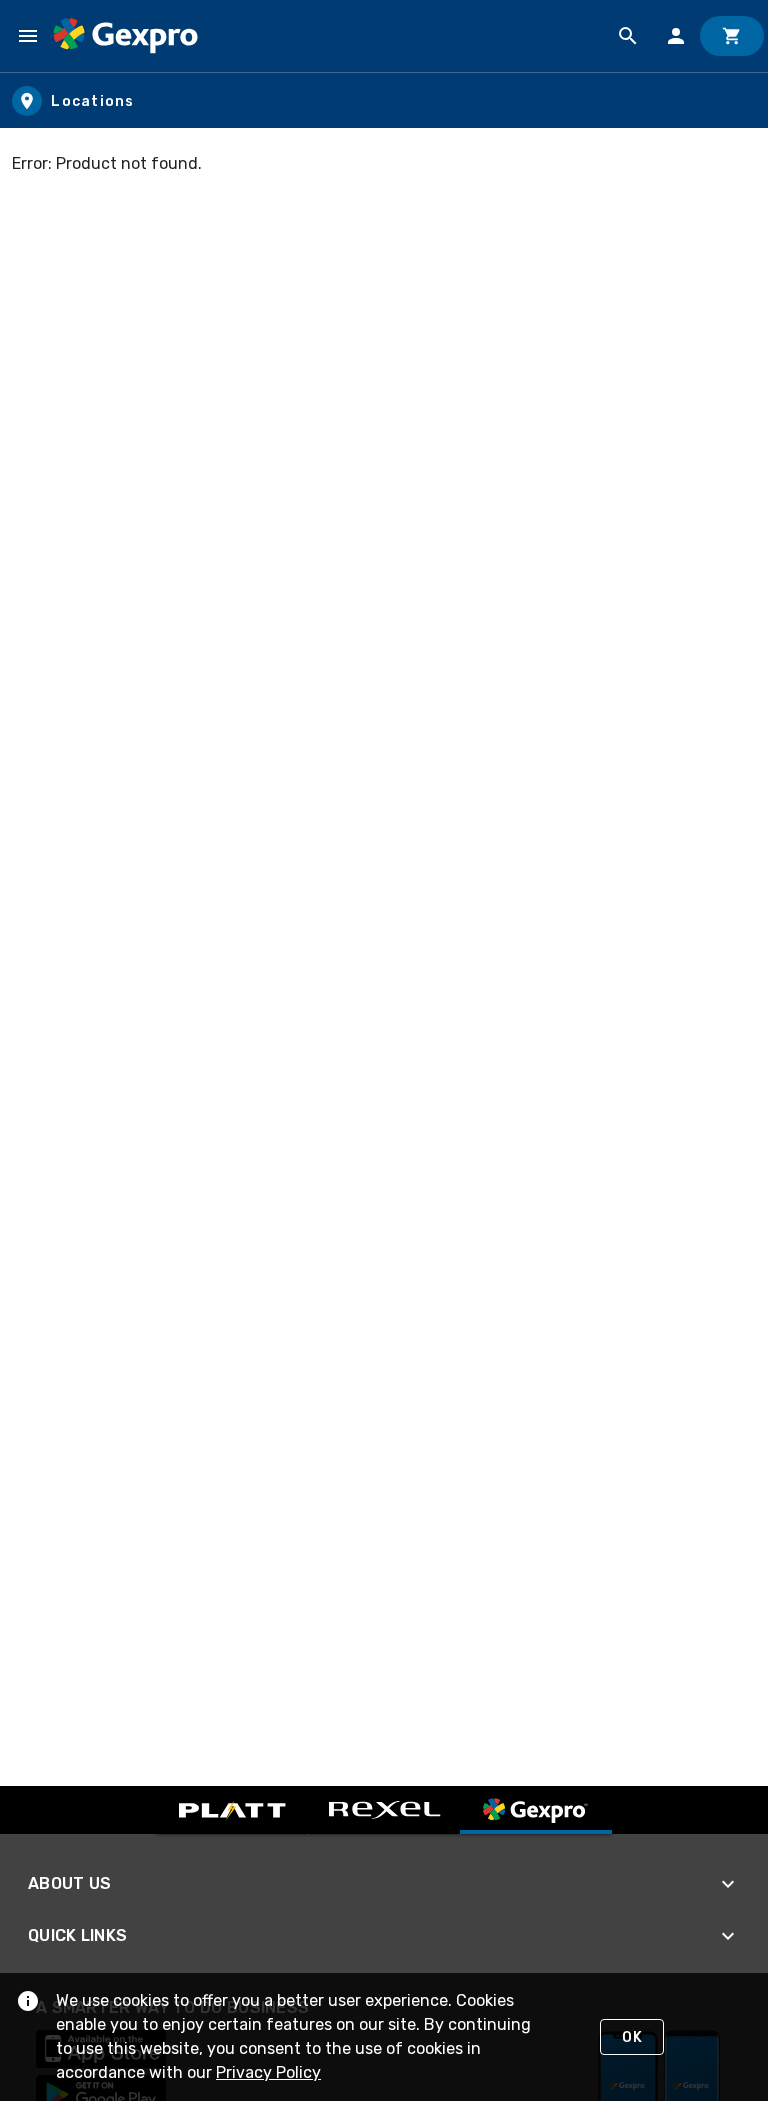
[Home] (125, 36)
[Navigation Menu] (28, 36)
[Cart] (732, 36)
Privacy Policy (268, 2072)
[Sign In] (676, 36)
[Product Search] (628, 36)
